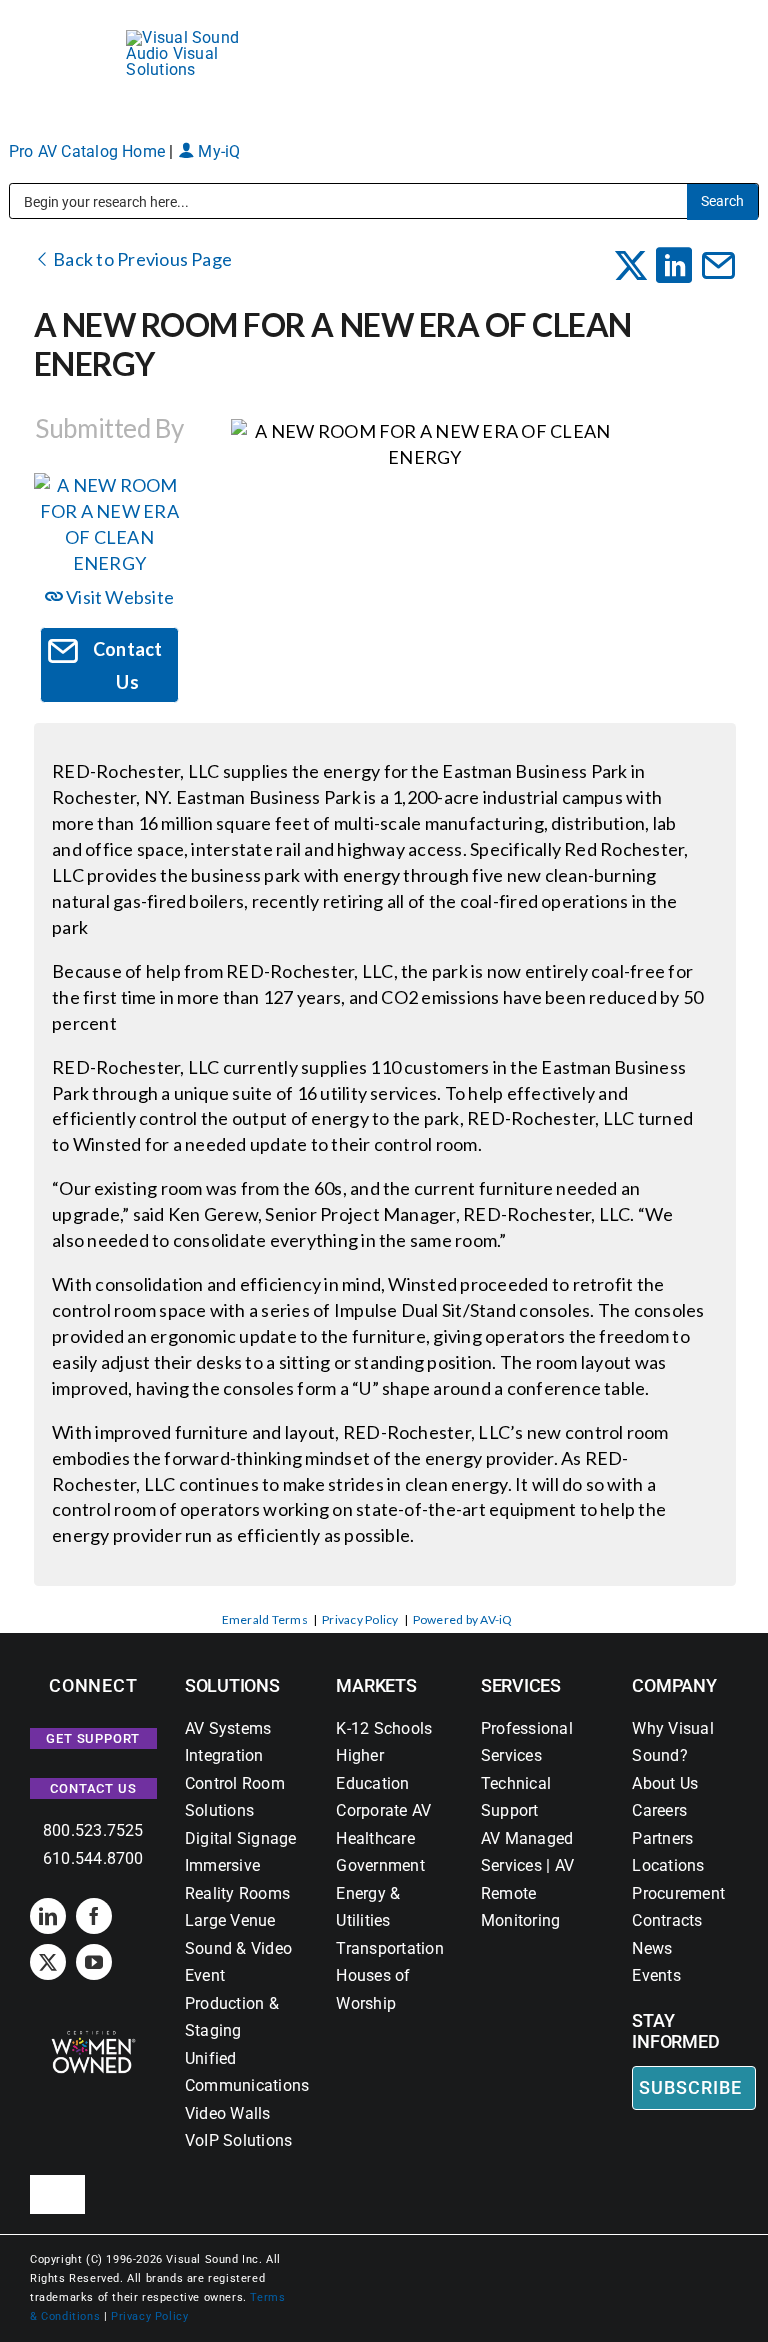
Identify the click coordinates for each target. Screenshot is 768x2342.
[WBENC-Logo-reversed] (93, 2037)
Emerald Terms (265, 1619)
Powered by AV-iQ (463, 1619)
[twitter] (48, 1962)
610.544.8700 (93, 1858)
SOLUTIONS (232, 1685)
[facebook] (94, 1916)
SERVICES (521, 1685)
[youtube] (94, 1962)
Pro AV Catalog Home (89, 151)
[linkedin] (48, 1916)
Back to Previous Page (141, 259)
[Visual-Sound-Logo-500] (192, 37)
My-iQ (217, 151)
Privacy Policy (360, 1619)
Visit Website (118, 597)
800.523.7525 (93, 1830)
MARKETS (376, 1685)
